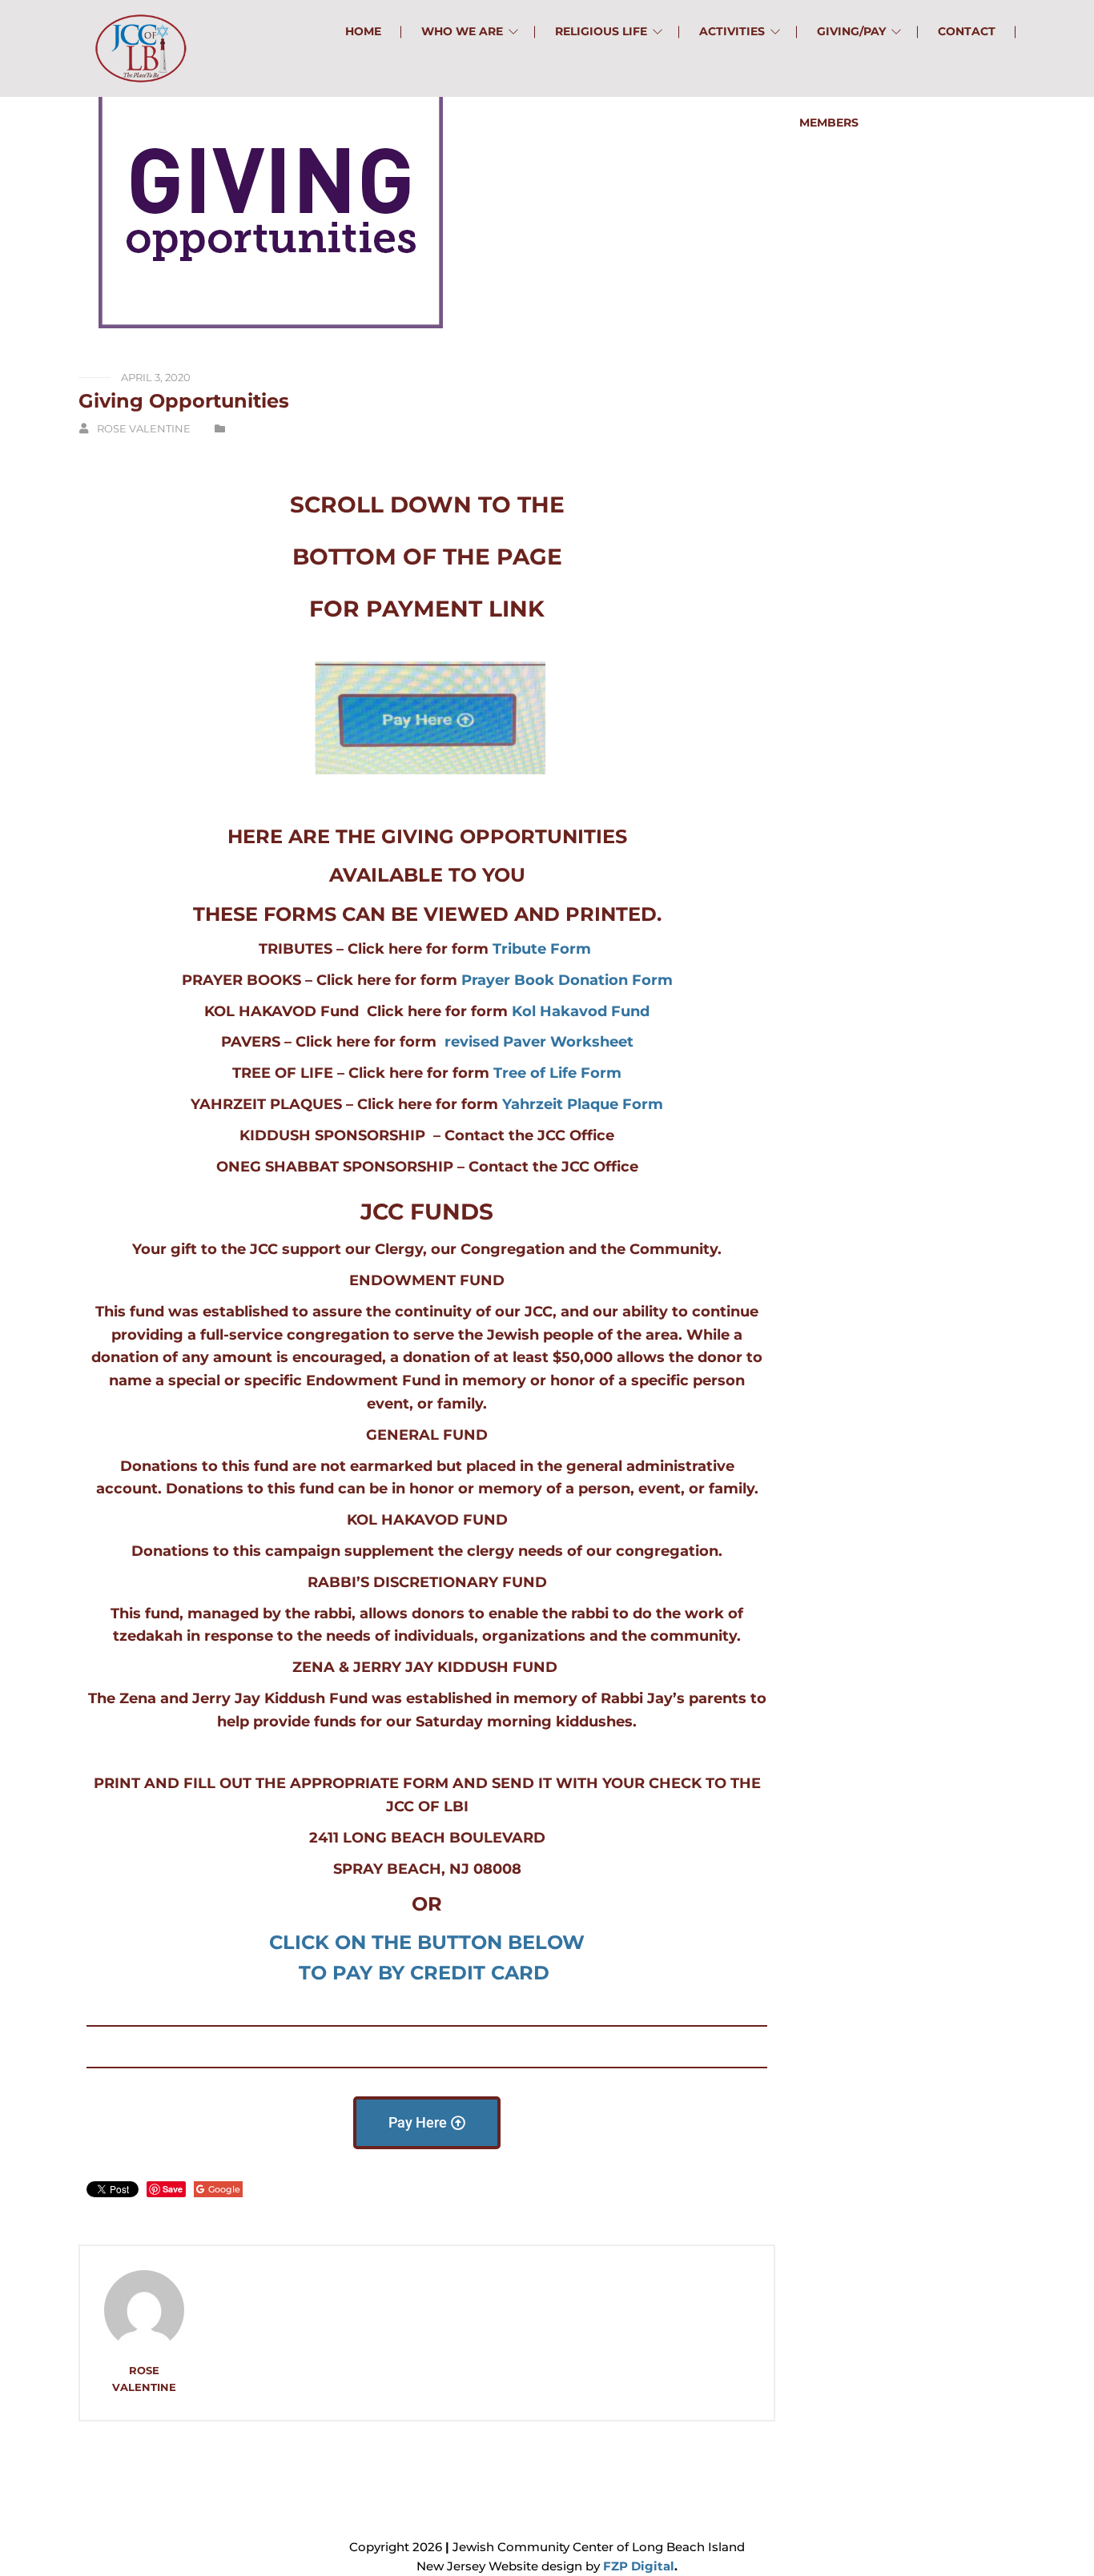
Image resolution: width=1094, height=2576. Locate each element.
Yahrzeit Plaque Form (583, 1104)
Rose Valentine (144, 428)
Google (224, 2189)
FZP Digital (639, 2566)
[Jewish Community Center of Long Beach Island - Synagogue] (141, 48)
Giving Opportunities (184, 401)
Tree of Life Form (557, 1073)
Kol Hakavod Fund (581, 1011)
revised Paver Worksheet (539, 1042)
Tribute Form (542, 949)
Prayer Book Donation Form (567, 980)
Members (829, 123)
